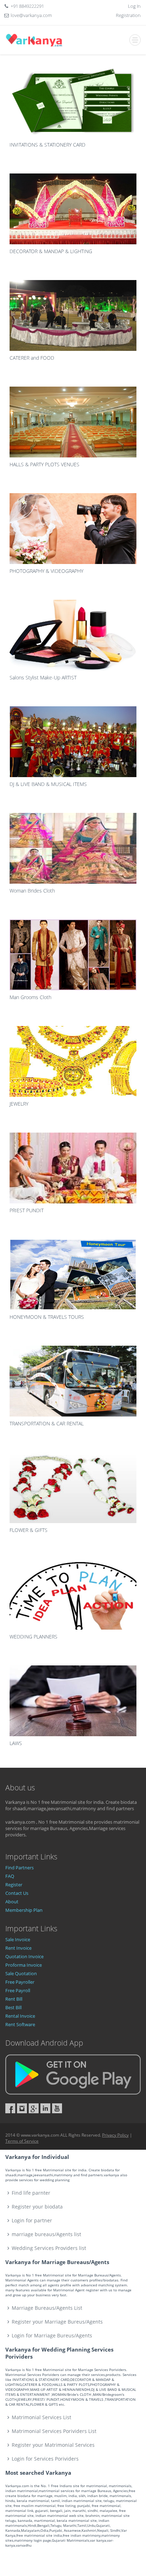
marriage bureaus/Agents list (46, 2234)
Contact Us (17, 1893)
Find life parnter (31, 2193)
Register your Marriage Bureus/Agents (57, 2322)
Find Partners (19, 1868)
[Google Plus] (34, 2108)
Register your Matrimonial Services (53, 2445)
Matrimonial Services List (41, 2417)
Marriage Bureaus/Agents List (47, 2308)
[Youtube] (57, 2108)
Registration (128, 15)
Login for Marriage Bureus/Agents (52, 2335)
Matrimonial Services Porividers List (54, 2431)
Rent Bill (14, 1999)
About (12, 1902)
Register (14, 1885)
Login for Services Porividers (45, 2459)
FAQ (10, 1876)
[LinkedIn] (45, 2108)
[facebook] (10, 2108)
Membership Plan (24, 1910)
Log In (134, 6)
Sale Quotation (21, 1973)
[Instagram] (22, 2108)
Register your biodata (37, 2207)
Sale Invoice (18, 1939)
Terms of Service (22, 2141)
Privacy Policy (115, 2135)
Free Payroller (20, 1982)
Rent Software (20, 2024)
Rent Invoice (18, 1948)
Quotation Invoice (24, 1956)
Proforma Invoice (24, 1965)
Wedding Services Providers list (49, 2248)
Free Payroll (18, 1990)
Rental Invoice (20, 2016)
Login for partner (32, 2220)
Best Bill (13, 2007)
